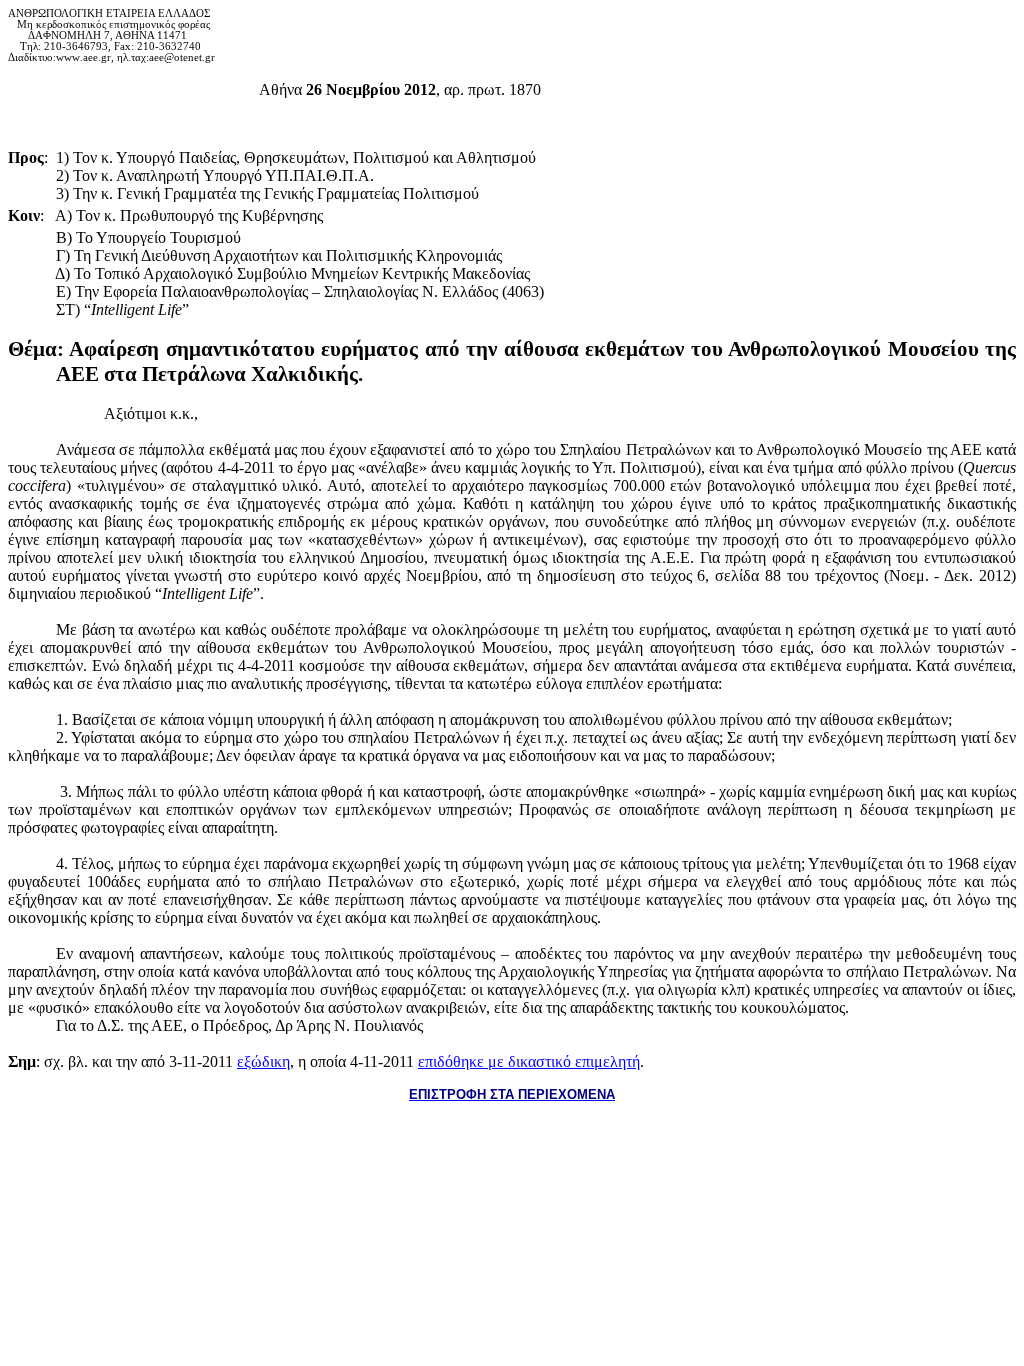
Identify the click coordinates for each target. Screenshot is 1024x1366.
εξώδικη (263, 1061)
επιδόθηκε (529, 1061)
